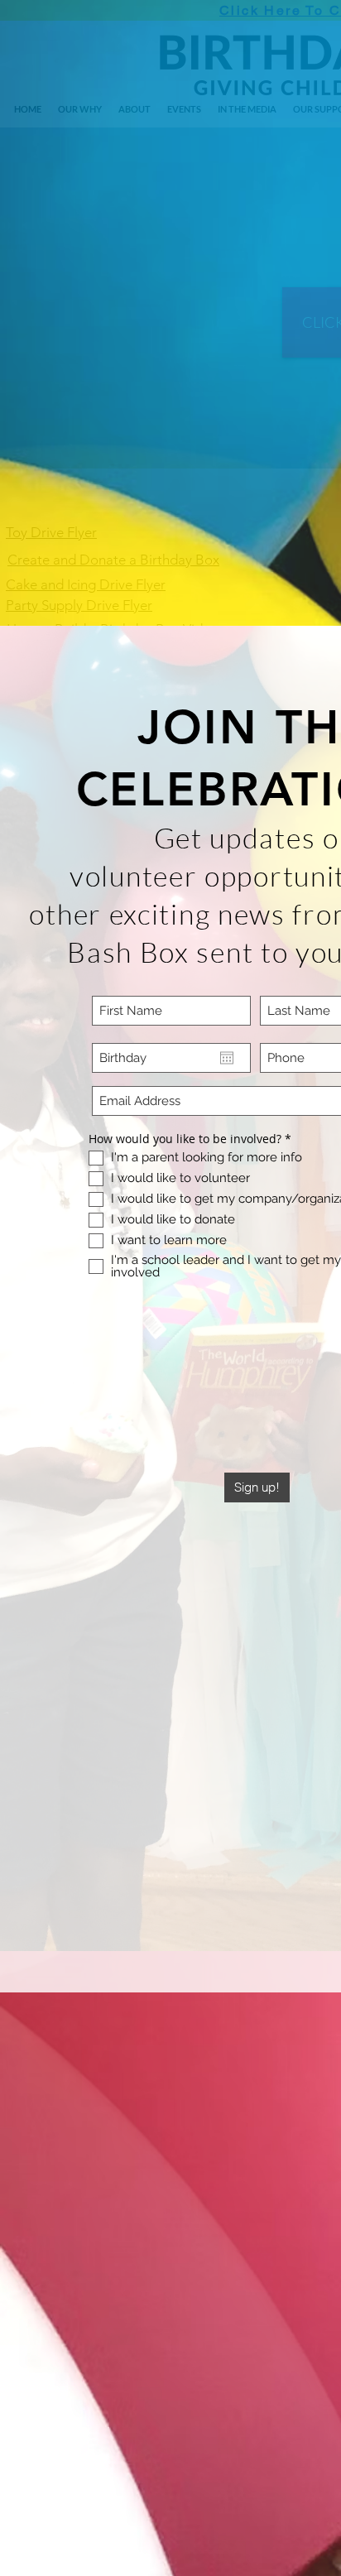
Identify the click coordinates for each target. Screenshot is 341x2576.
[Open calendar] (227, 1058)
